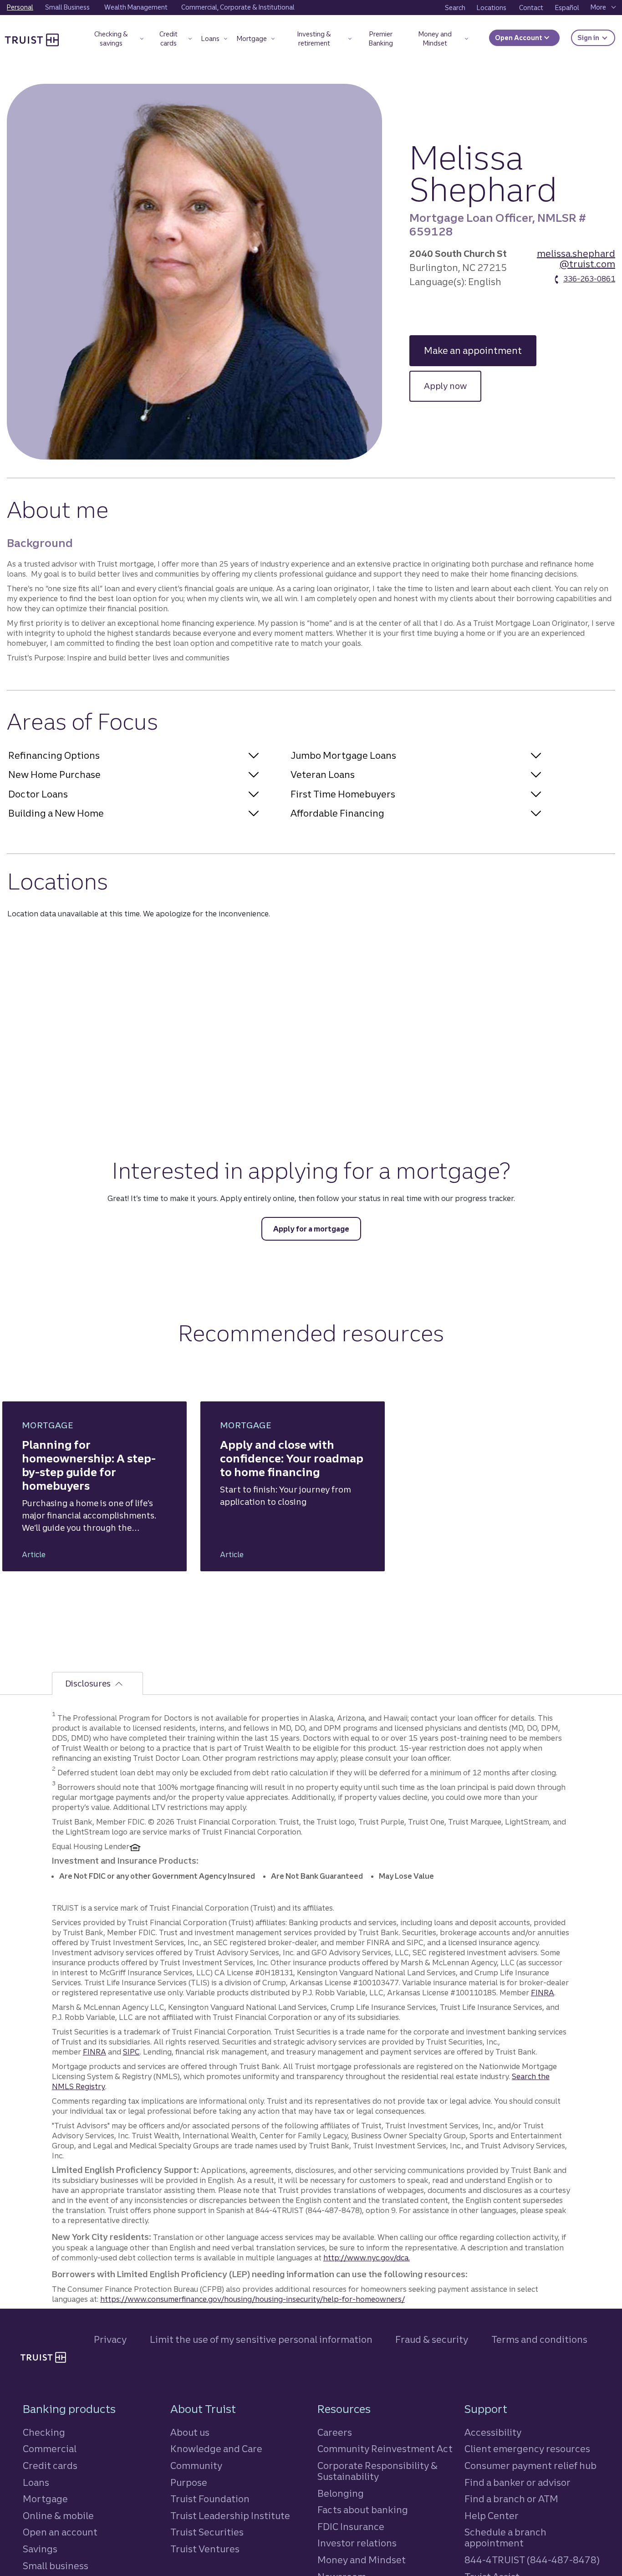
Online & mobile (58, 2516)
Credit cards (50, 2466)
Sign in (596, 38)
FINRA (543, 1993)
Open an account (60, 2532)
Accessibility (493, 2432)
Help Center (492, 2516)
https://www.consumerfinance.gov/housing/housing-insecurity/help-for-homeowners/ (252, 2299)
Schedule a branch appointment (505, 2538)
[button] (115, 40)
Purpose (189, 2482)
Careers (335, 2432)
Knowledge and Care (216, 2449)
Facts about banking (363, 2510)
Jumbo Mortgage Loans (343, 755)
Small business (56, 2566)
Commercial (50, 2449)
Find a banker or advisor (517, 2482)
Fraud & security (432, 2339)
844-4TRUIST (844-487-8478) (532, 2560)
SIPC (131, 2052)
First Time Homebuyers (343, 794)
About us (190, 2432)
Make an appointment (480, 350)
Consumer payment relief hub (530, 2466)
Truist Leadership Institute (230, 2516)
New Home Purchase (54, 774)
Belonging (341, 2493)
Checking (44, 2432)
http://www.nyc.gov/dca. (367, 2258)
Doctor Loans (38, 794)
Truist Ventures (205, 2549)
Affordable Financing (337, 813)
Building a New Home (56, 813)
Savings (40, 2549)
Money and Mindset (362, 2560)
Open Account (519, 38)
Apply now (453, 386)
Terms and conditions (539, 2339)
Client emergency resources (527, 2449)
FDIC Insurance (351, 2527)
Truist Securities (207, 2532)
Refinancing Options (54, 755)
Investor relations (357, 2543)
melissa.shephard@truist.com (576, 259)
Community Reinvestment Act (385, 2449)
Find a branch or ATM (511, 2499)
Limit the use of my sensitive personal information (261, 2339)
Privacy (110, 2339)
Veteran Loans (323, 774)
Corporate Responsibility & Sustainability (377, 2471)
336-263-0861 (589, 279)
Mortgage (45, 2499)
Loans (36, 2482)
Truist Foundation (210, 2499)
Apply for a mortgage (311, 1229)
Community (196, 2466)
